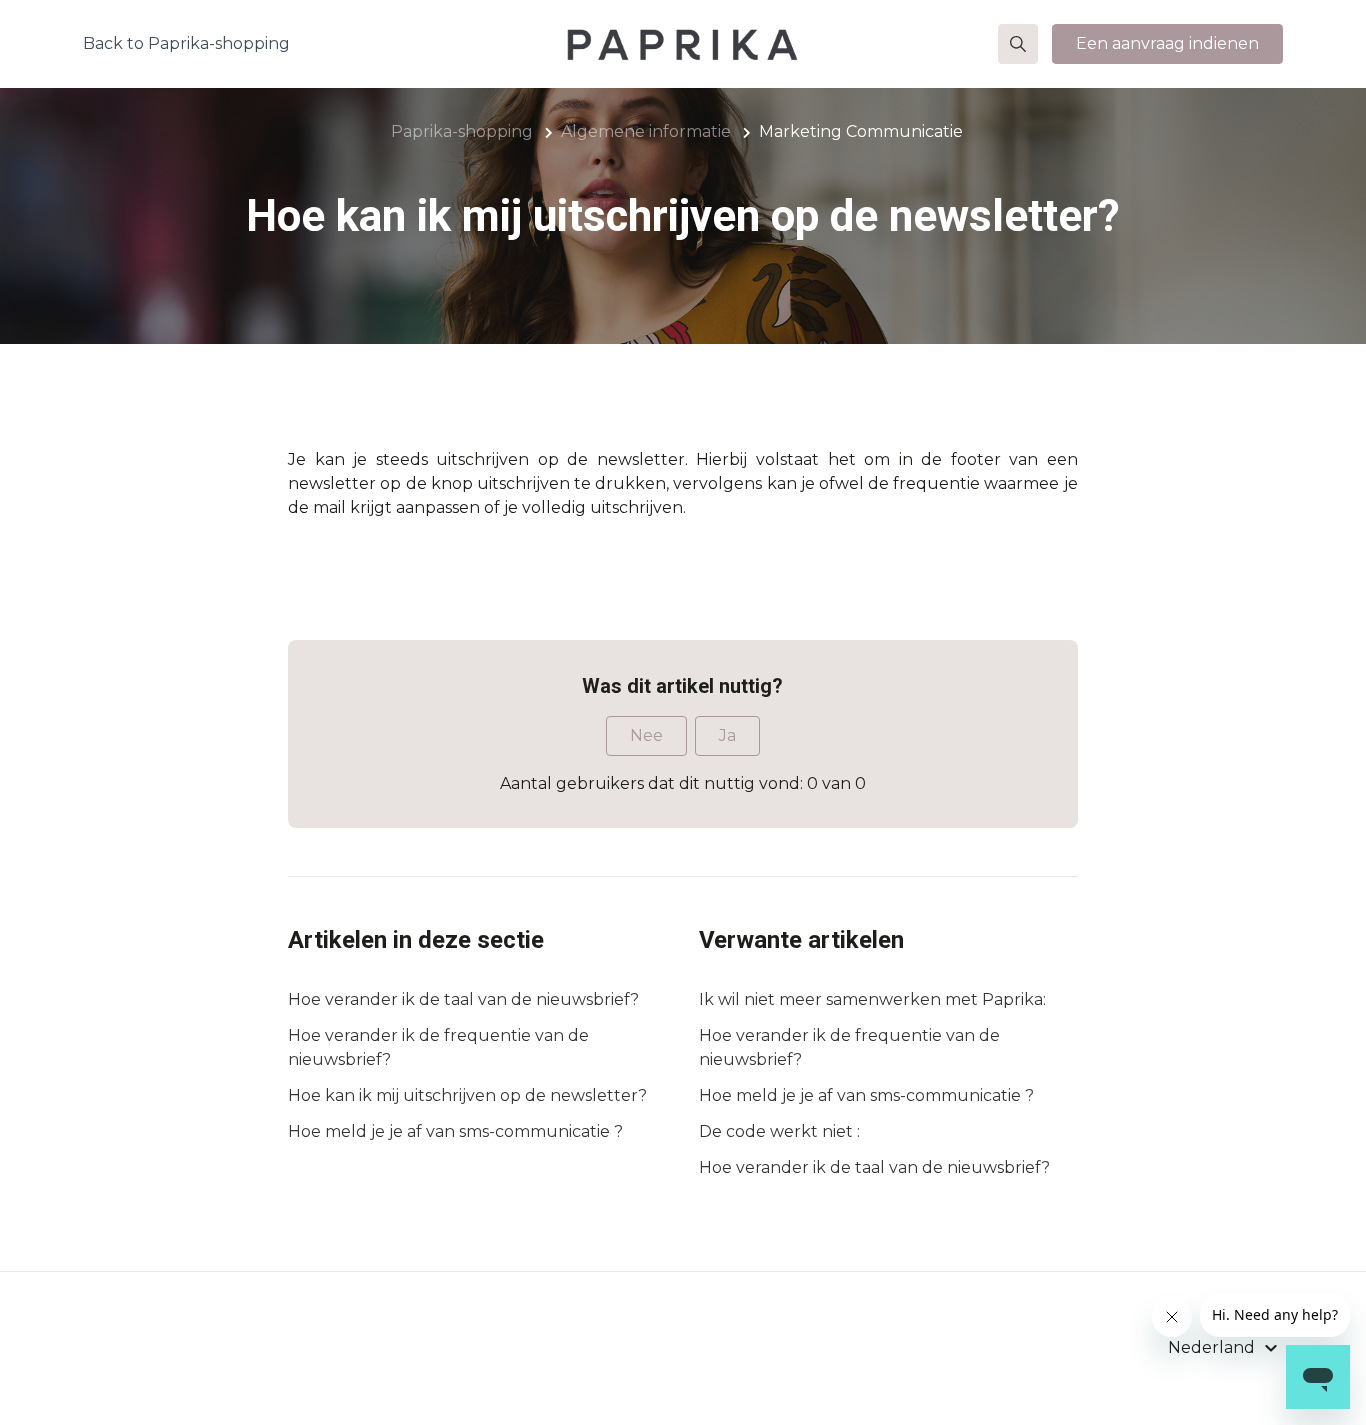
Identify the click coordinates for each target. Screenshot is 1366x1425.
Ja (727, 735)
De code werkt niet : (779, 1131)
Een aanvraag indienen (1167, 43)
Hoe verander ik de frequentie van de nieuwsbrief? (438, 1047)
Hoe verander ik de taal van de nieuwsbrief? (463, 999)
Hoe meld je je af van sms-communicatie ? (455, 1131)
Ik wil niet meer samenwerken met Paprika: (872, 999)
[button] (1018, 44)
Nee (646, 735)
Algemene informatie (646, 131)
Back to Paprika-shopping (186, 43)
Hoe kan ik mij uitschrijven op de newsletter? (467, 1095)
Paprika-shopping (462, 131)
